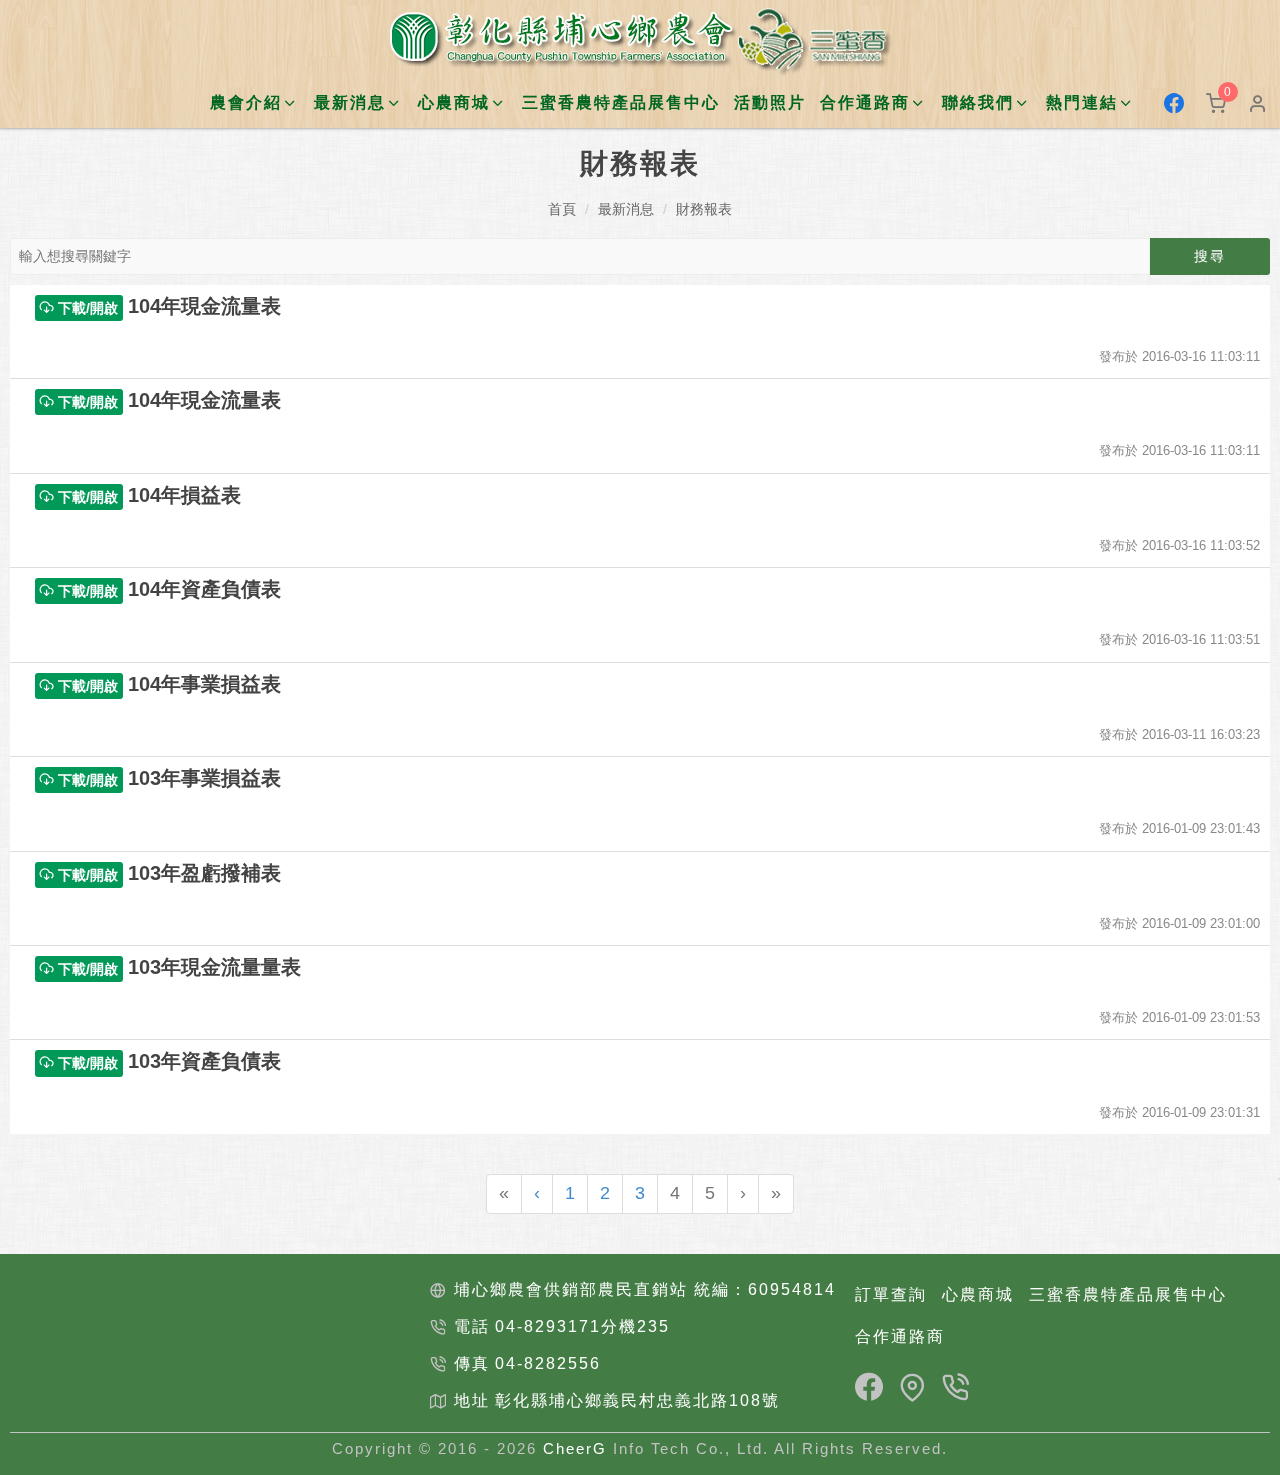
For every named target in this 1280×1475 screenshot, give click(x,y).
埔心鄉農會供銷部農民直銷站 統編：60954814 (645, 1289)
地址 (472, 1400)
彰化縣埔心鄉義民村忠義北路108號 (637, 1400)
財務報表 (704, 209)
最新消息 (626, 209)
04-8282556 (548, 1363)
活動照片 (770, 102)
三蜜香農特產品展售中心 (621, 102)
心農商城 (978, 1294)
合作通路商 (900, 1336)
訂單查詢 (891, 1294)
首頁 (562, 209)
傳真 (472, 1363)
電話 (472, 1326)
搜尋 (1210, 256)
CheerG (575, 1448)
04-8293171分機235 (582, 1326)
